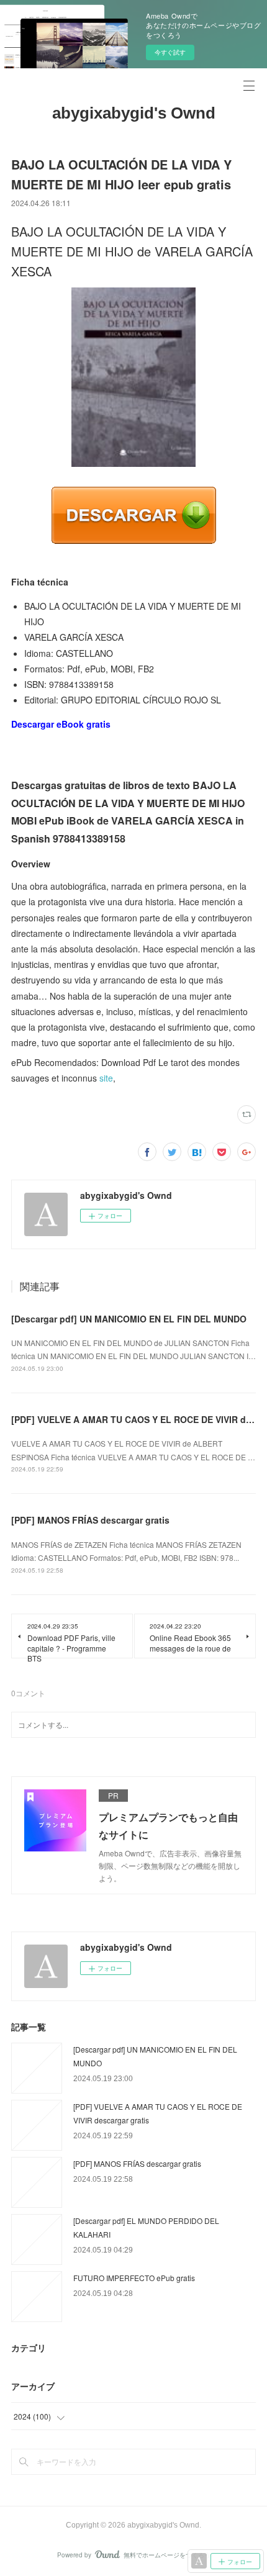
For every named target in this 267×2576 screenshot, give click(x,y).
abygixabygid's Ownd (134, 113)
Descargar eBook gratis (61, 724)
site (106, 1078)
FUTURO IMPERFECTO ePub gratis (134, 2278)
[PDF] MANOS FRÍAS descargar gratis (90, 1520)
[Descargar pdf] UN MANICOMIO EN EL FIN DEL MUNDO (129, 1319)
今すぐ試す (170, 52)
